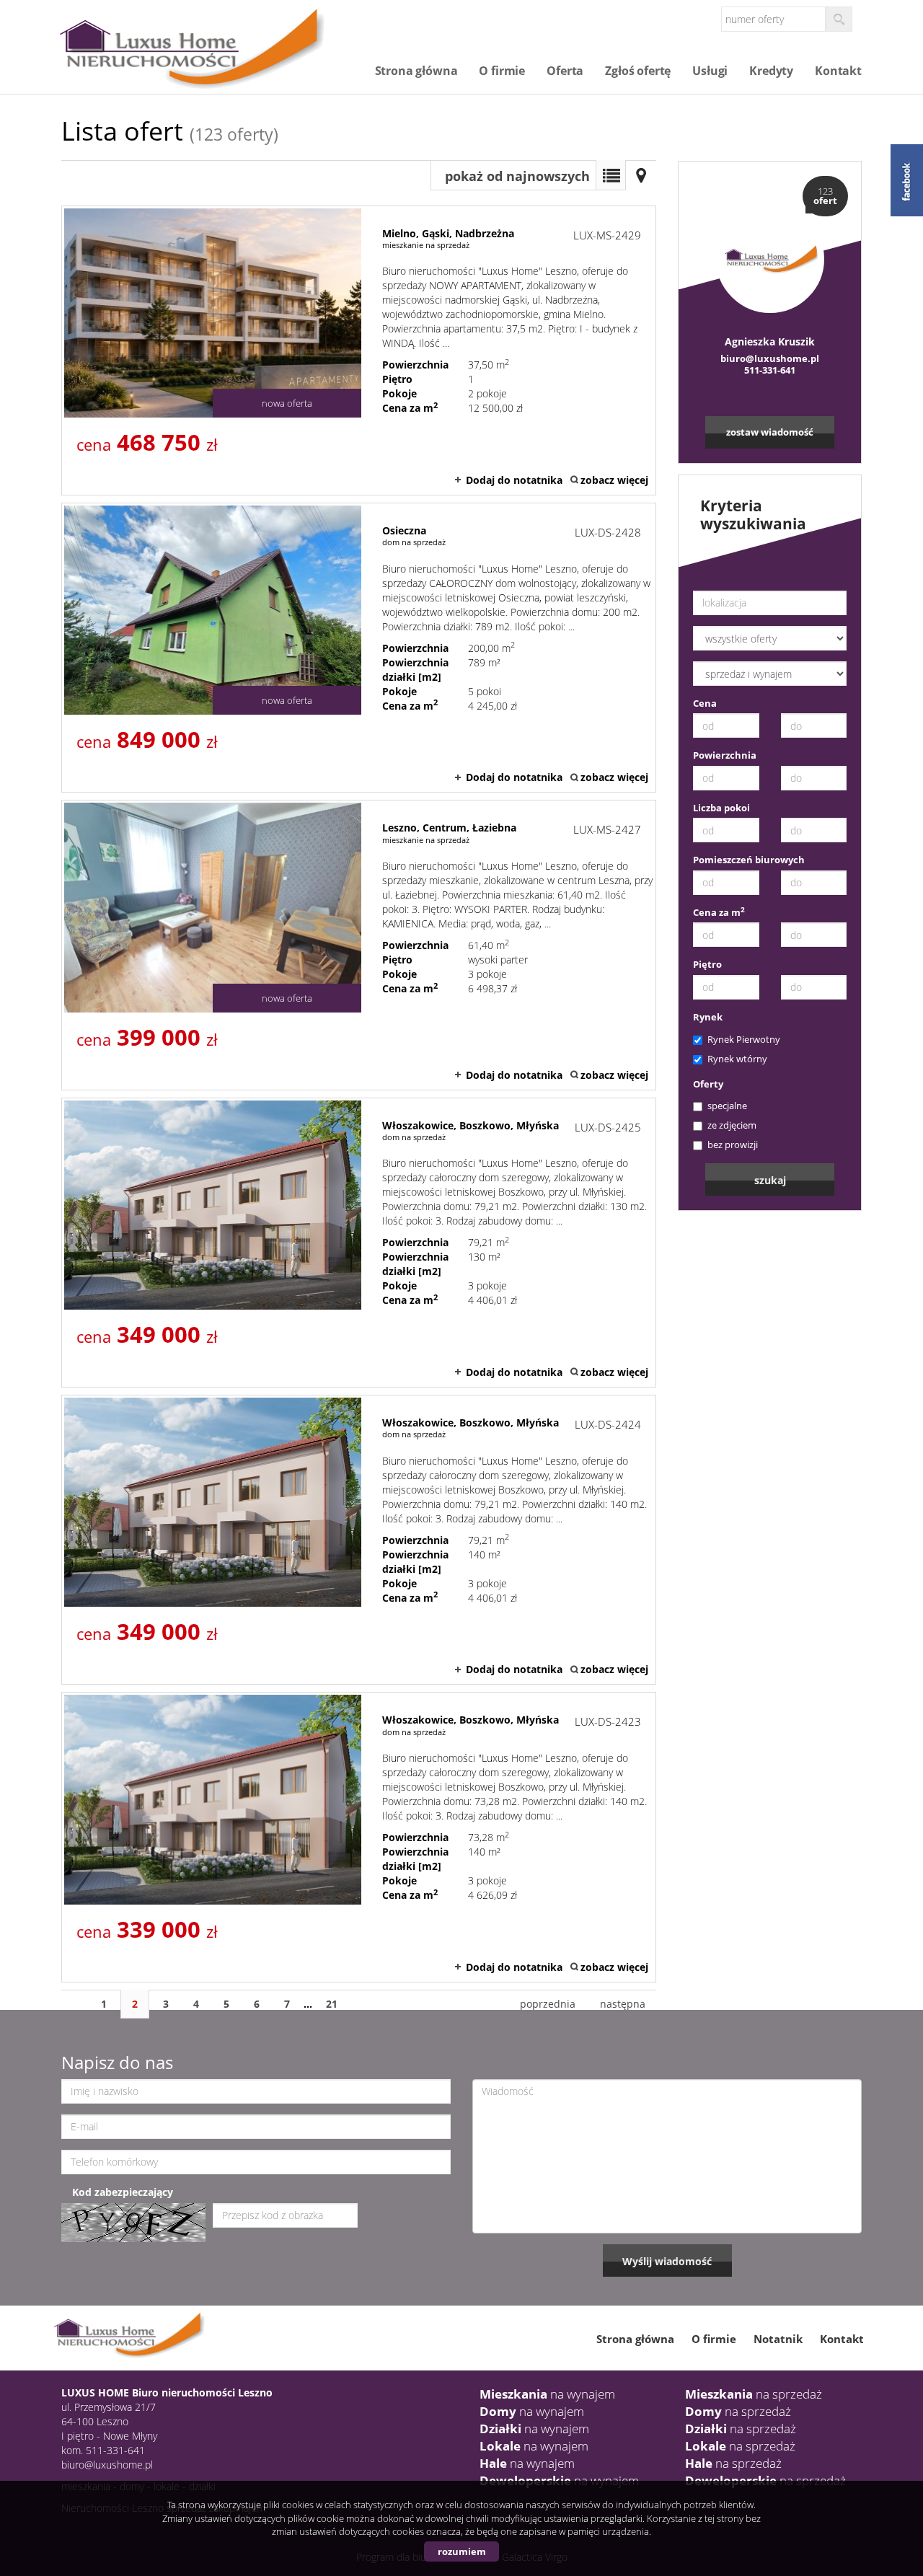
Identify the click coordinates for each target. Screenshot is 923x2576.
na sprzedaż (754, 2394)
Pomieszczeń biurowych (749, 860)
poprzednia (548, 2004)
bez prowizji (733, 1144)
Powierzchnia (725, 755)
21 (332, 2004)
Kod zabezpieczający (123, 2192)
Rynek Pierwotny (744, 1039)
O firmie (502, 71)
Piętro (707, 964)
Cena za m (719, 912)
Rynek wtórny (737, 1059)
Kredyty (771, 71)
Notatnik (778, 2339)
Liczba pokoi (721, 808)
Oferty (708, 1084)
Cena (705, 703)
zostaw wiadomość (770, 432)
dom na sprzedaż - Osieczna (359, 648)
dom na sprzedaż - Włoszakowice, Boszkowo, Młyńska (359, 1243)
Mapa (641, 175)
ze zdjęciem (732, 1125)
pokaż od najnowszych (517, 176)
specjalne (727, 1106)
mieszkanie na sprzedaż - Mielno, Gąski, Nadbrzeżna (359, 350)
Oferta (565, 71)
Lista (611, 175)
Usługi (710, 71)
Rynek (708, 1017)
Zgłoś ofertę (638, 71)
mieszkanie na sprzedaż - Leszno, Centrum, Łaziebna (359, 945)
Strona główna (416, 71)
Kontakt (838, 71)
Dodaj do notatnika (514, 480)
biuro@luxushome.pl (770, 358)
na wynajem (547, 2394)
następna (623, 2004)
